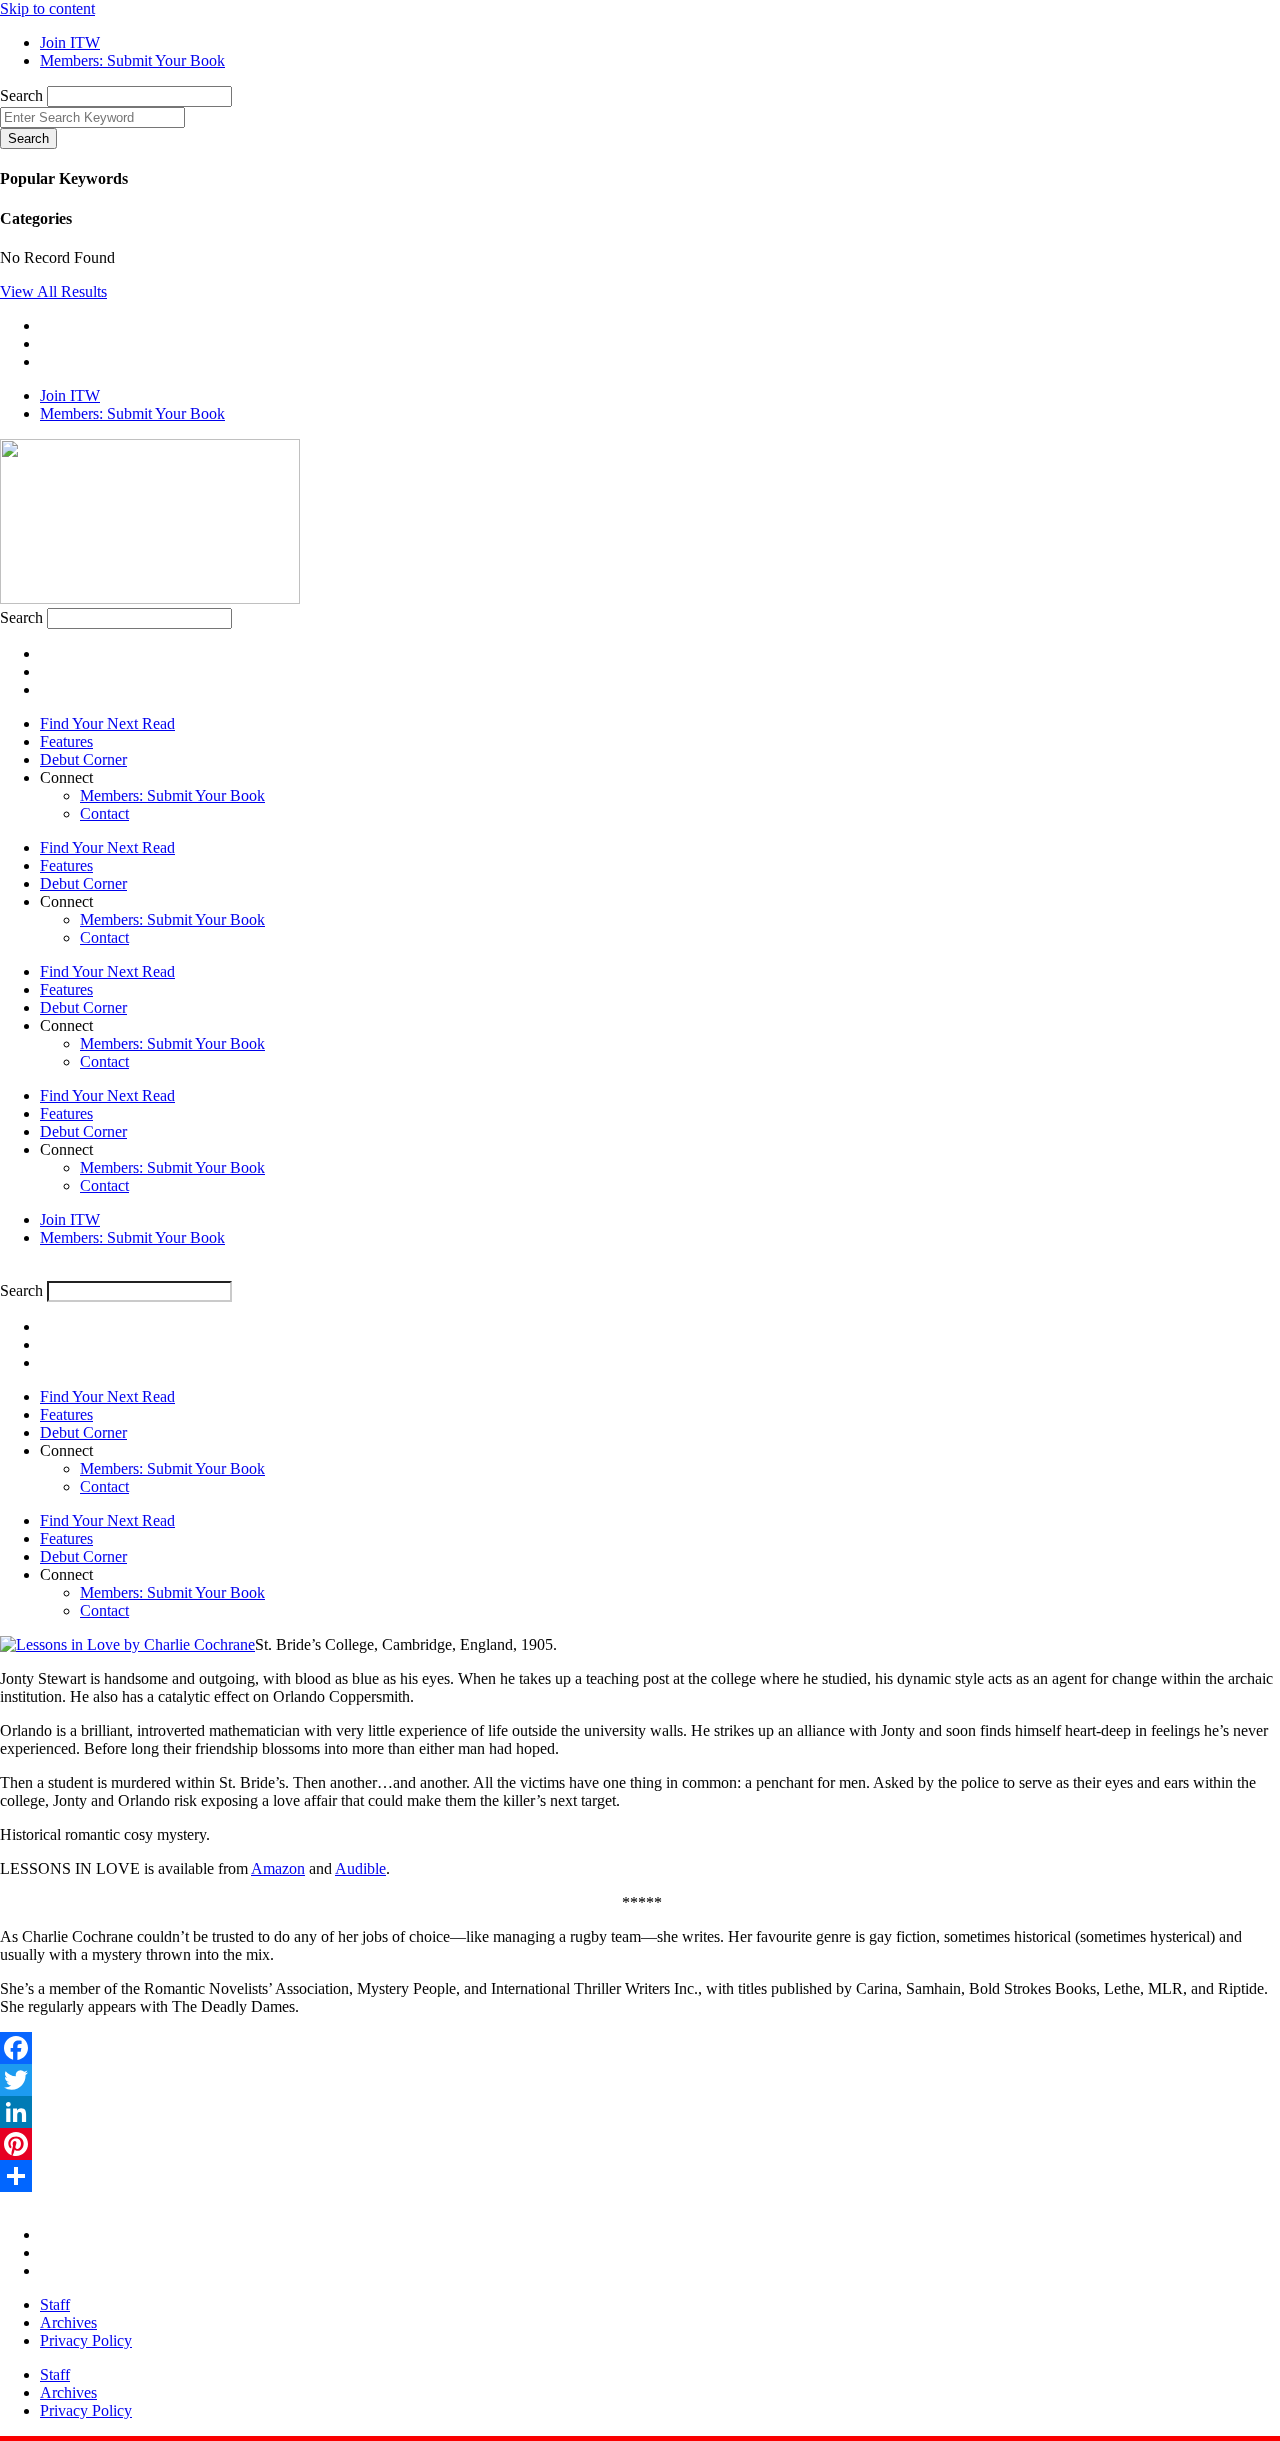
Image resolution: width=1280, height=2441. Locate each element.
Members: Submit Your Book (172, 795)
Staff (55, 2304)
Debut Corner (83, 759)
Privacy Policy (86, 2340)
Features (66, 741)
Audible (360, 1868)
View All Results (53, 291)
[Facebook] (640, 2048)
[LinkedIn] (640, 2112)
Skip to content (47, 8)
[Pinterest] (640, 2144)
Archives (68, 2322)
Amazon (278, 1868)
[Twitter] (640, 2080)
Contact (104, 813)
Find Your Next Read (107, 723)
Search (21, 95)
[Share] (640, 2176)
